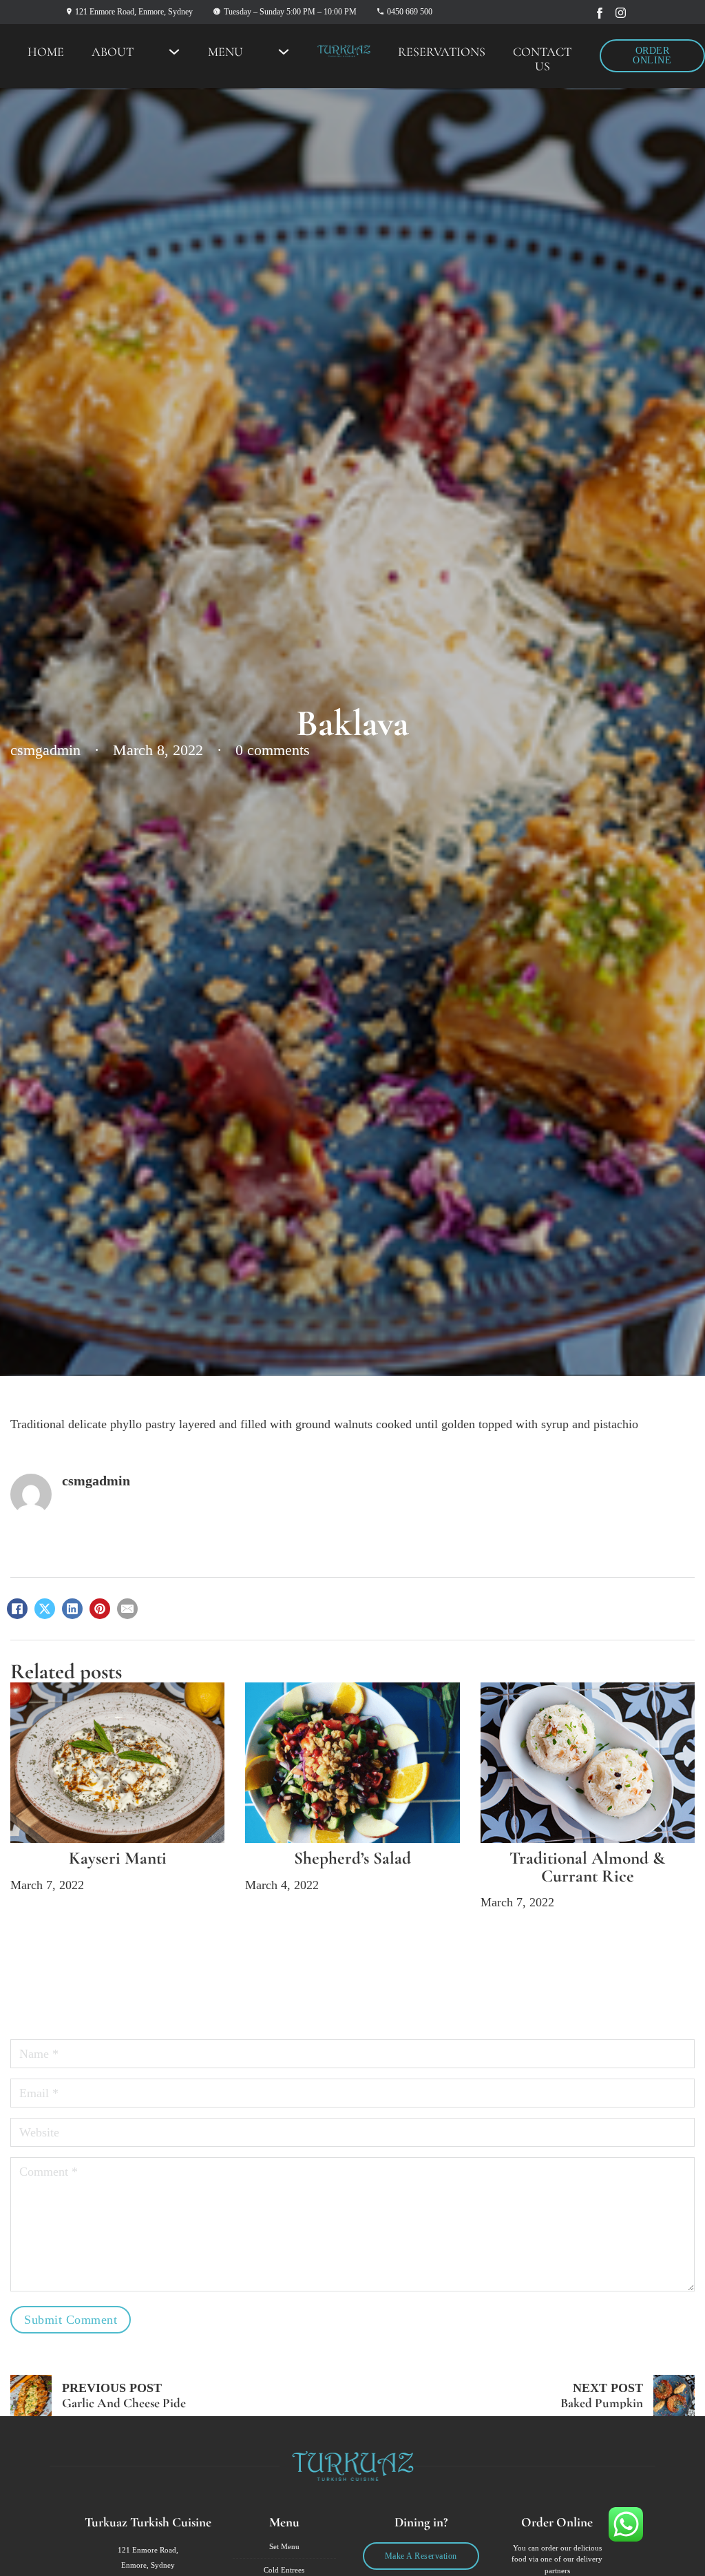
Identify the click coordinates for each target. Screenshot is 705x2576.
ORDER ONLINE (652, 55)
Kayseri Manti (118, 1858)
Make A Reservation (421, 2556)
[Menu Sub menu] (284, 52)
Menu (225, 52)
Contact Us (542, 59)
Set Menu (284, 2546)
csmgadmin (96, 1481)
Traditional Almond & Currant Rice (587, 1867)
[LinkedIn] (72, 1609)
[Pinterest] (100, 1609)
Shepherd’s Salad (352, 1858)
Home (46, 52)
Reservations (442, 52)
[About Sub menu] (174, 52)
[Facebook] (17, 1609)
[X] (45, 1609)
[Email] (127, 1609)
